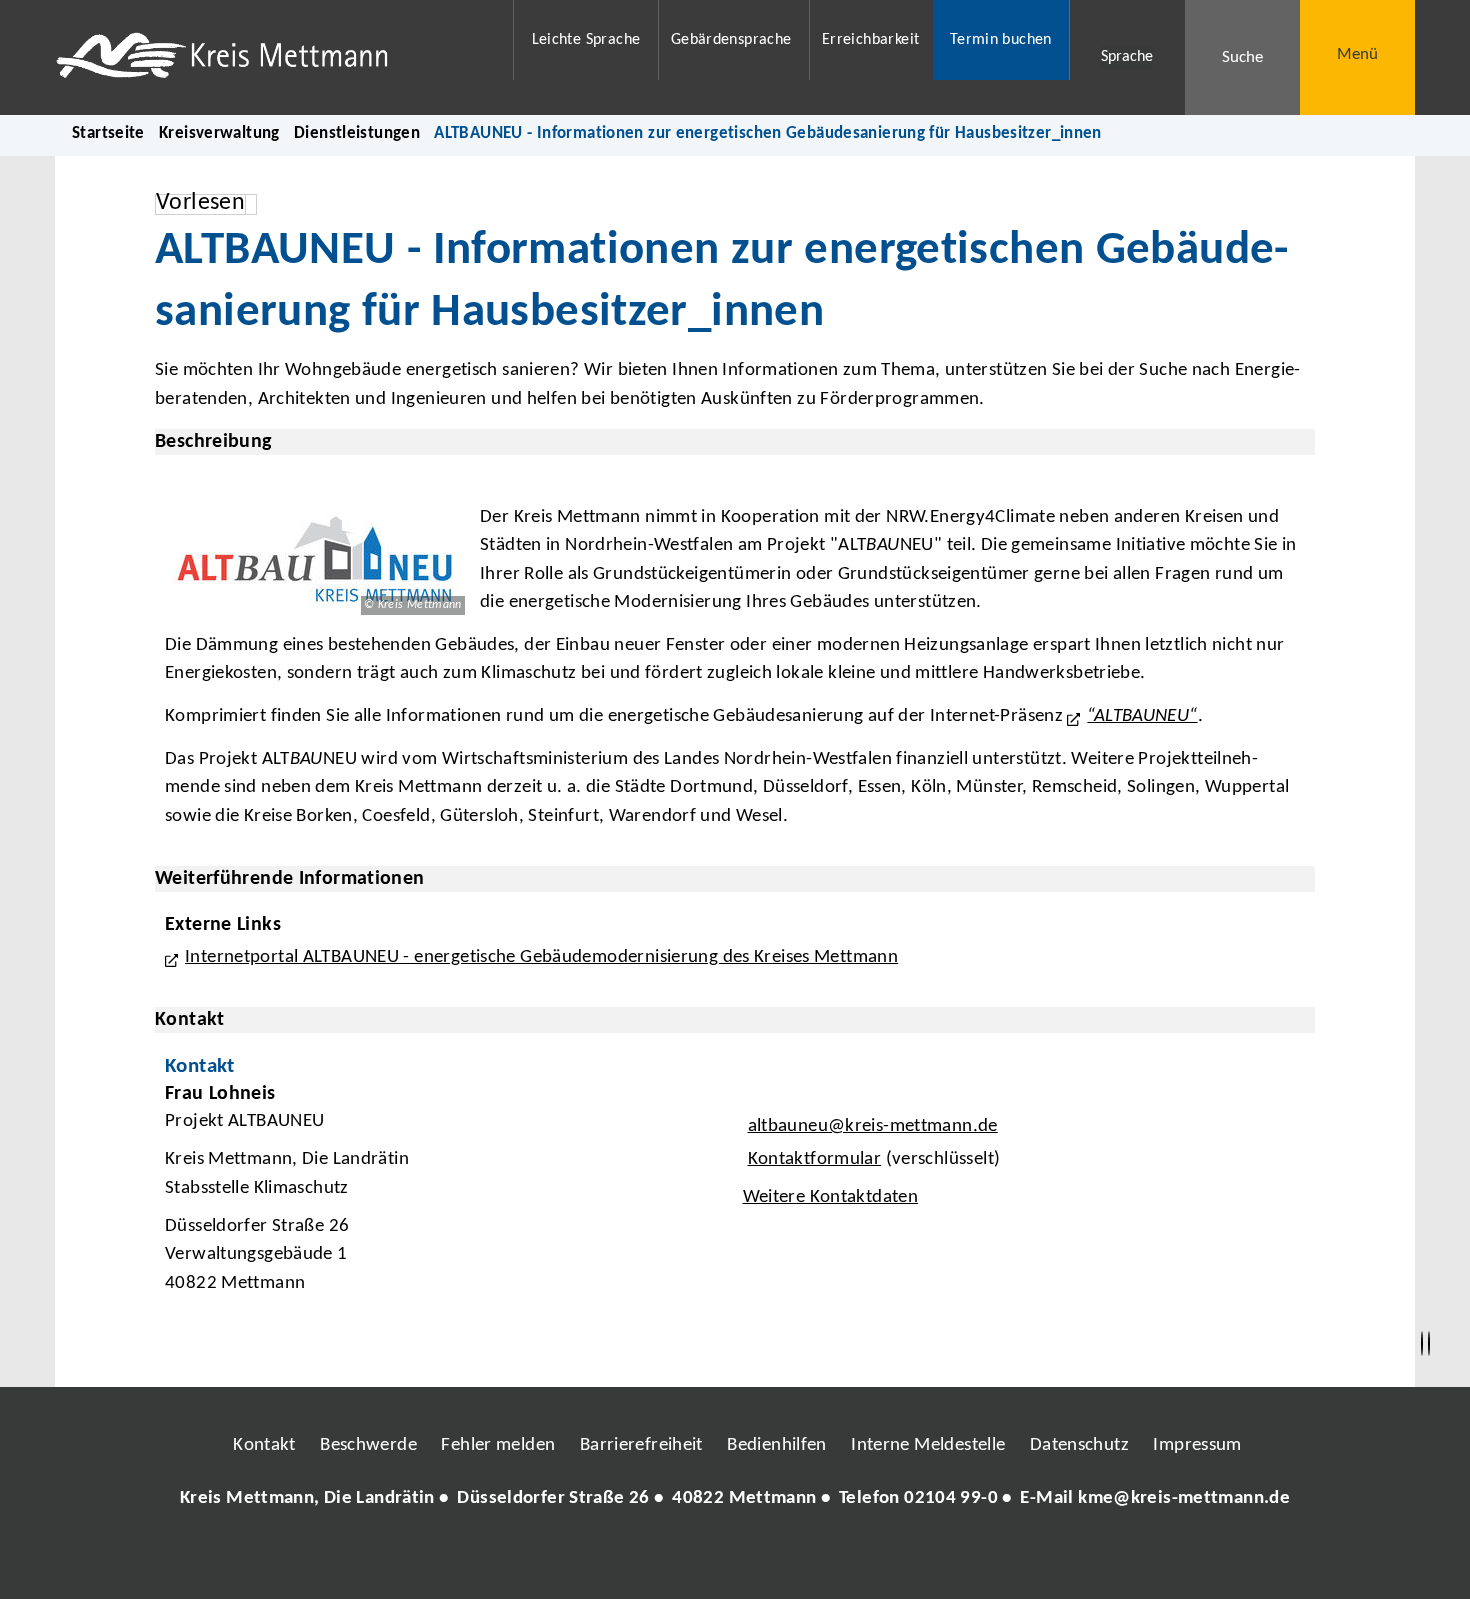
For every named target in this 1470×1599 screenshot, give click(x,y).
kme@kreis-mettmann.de (1184, 1498)
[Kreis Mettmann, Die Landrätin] (735, 1499)
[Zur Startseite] (271, 57)
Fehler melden (498, 1445)
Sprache (1127, 57)
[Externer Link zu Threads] (688, 1559)
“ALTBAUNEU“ (1142, 716)
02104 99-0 (951, 1498)
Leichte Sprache (586, 40)
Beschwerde (368, 1445)
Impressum (1197, 1445)
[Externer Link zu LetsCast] (868, 1559)
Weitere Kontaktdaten (831, 1197)
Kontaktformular (815, 1159)
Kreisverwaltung (219, 133)
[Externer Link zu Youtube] (778, 1559)
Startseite (108, 133)
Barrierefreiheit (641, 1445)
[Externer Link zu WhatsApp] (823, 1559)
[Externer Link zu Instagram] (643, 1559)
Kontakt (264, 1445)
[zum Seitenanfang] (1429, 1344)
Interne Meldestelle (928, 1445)
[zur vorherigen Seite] (1422, 1344)
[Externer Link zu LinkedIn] (733, 1559)
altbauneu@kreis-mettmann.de (870, 1126)
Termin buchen (1001, 40)
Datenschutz (1079, 1445)
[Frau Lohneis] (735, 1194)
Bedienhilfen (777, 1445)
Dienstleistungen (357, 133)
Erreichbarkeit (870, 40)
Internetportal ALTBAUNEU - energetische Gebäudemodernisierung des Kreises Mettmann (541, 957)
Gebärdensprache (731, 40)
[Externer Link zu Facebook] (598, 1559)
